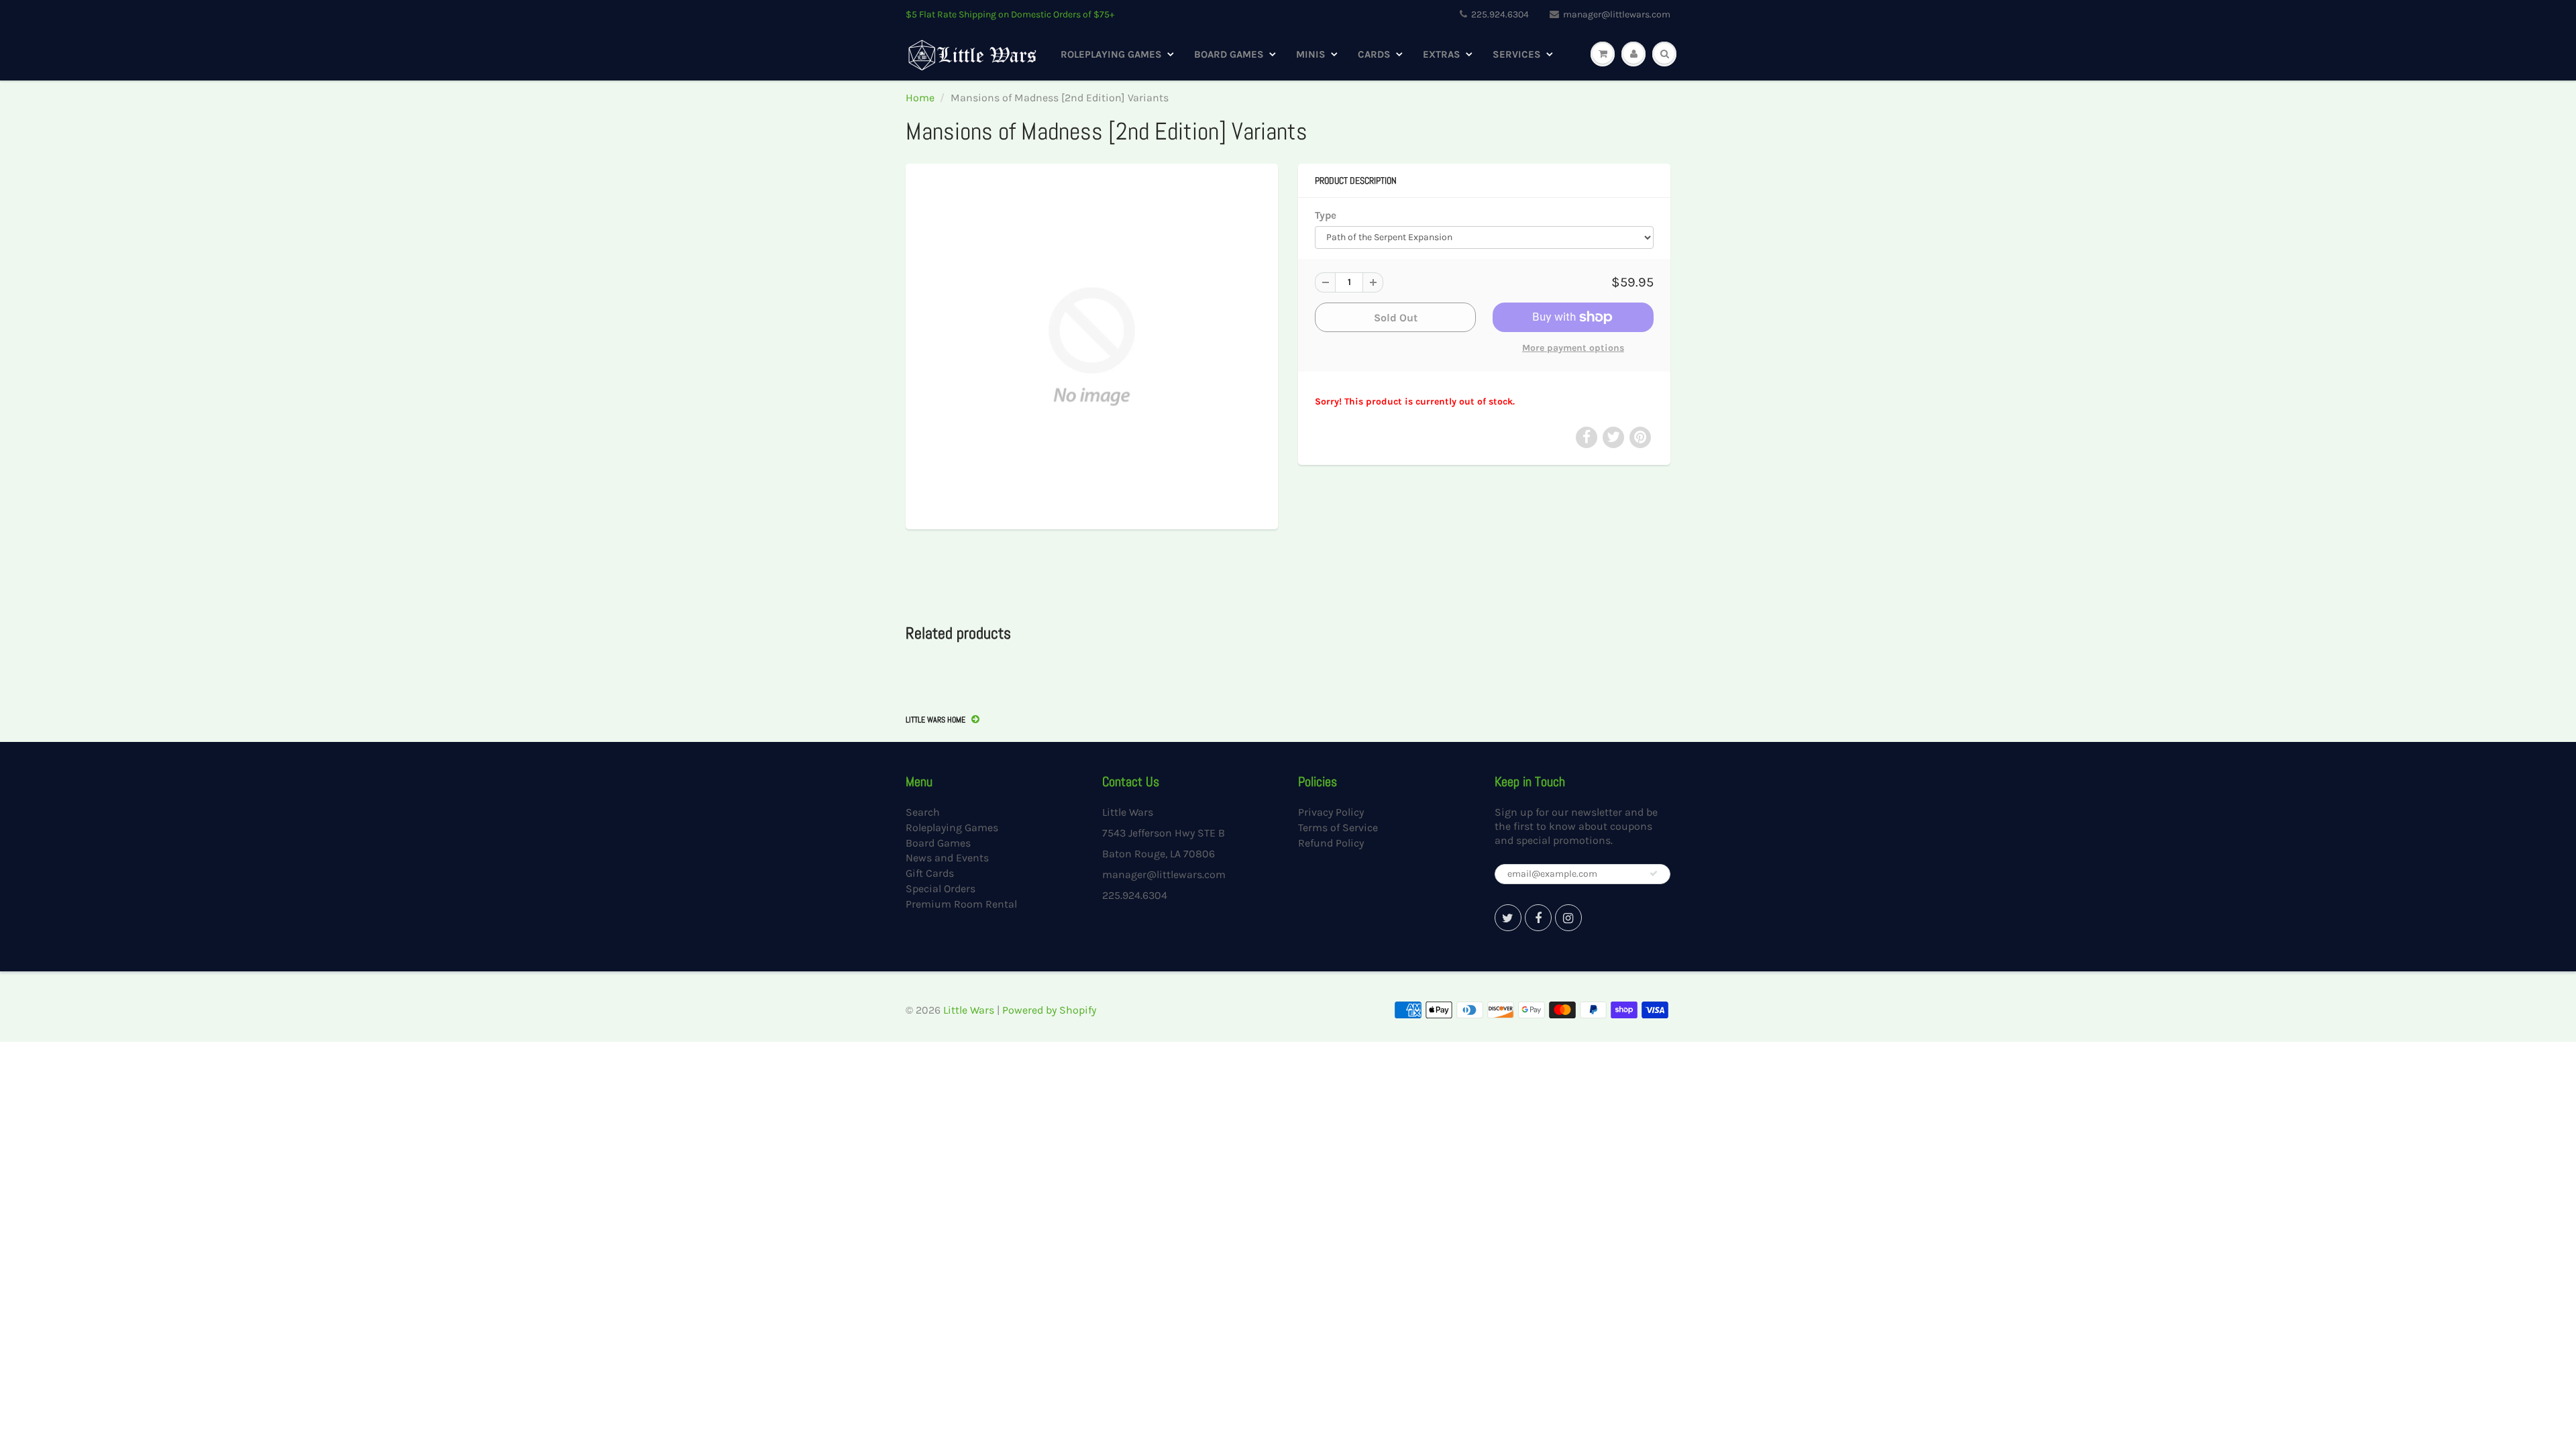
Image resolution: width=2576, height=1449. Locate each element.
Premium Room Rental (961, 904)
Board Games (1229, 54)
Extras (1442, 54)
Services (1517, 54)
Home (920, 98)
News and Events (947, 858)
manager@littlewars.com (1617, 14)
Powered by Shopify (1049, 1010)
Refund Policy (1331, 843)
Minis (1311, 54)
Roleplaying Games (1111, 54)
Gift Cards (930, 873)
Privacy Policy (1331, 812)
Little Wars (969, 1010)
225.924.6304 (1500, 14)
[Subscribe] (1654, 873)
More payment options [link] (1573, 348)
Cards (1374, 54)
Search (923, 812)
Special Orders (941, 889)
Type (1326, 215)
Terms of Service (1338, 827)
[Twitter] (1508, 918)
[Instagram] (1568, 918)
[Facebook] (1538, 918)
